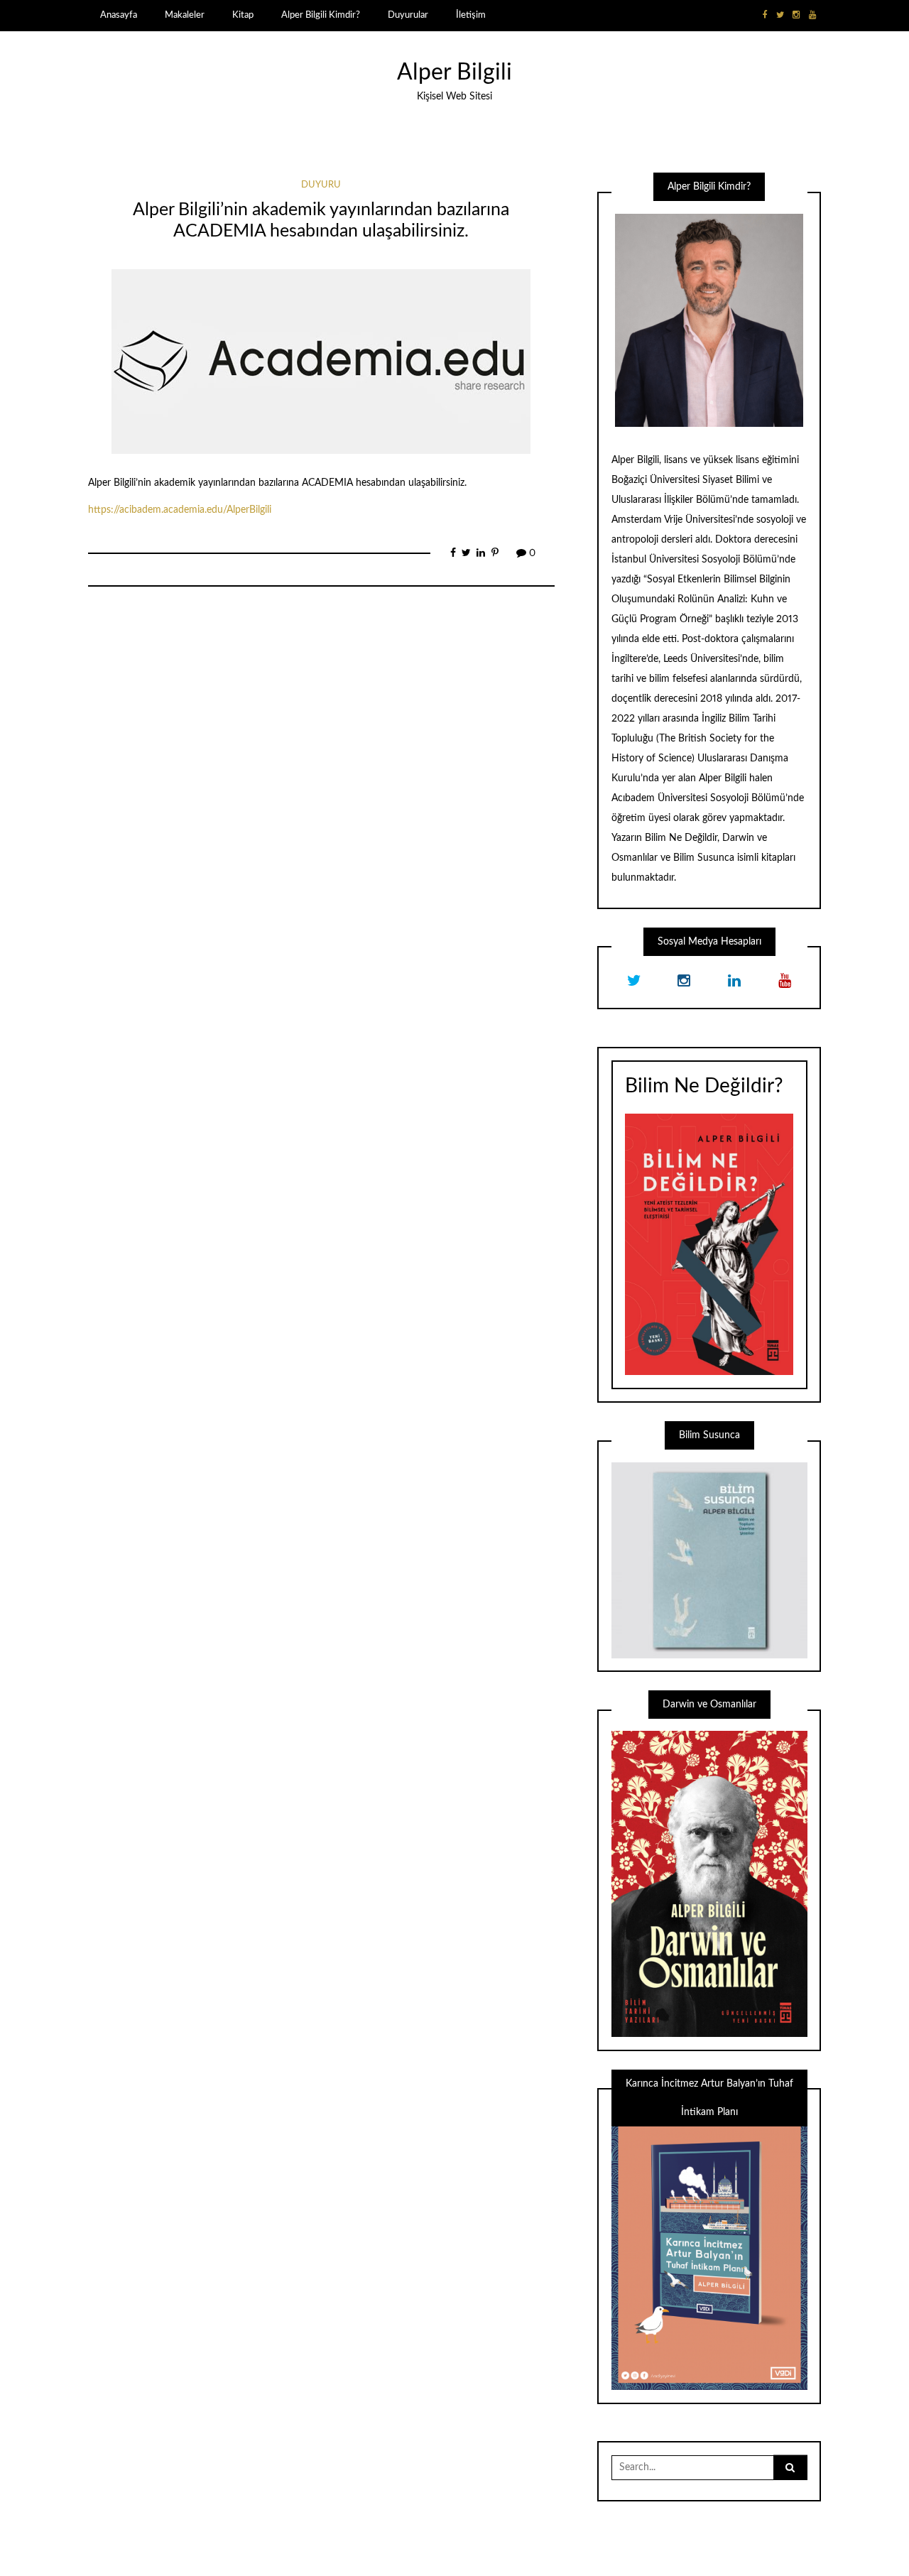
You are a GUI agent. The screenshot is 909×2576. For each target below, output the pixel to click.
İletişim (471, 15)
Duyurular (408, 15)
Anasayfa (119, 15)
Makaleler (185, 15)
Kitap (243, 15)
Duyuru (321, 185)
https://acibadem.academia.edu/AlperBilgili (180, 510)
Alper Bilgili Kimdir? (321, 15)
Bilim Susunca (704, 858)
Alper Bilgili (454, 73)
